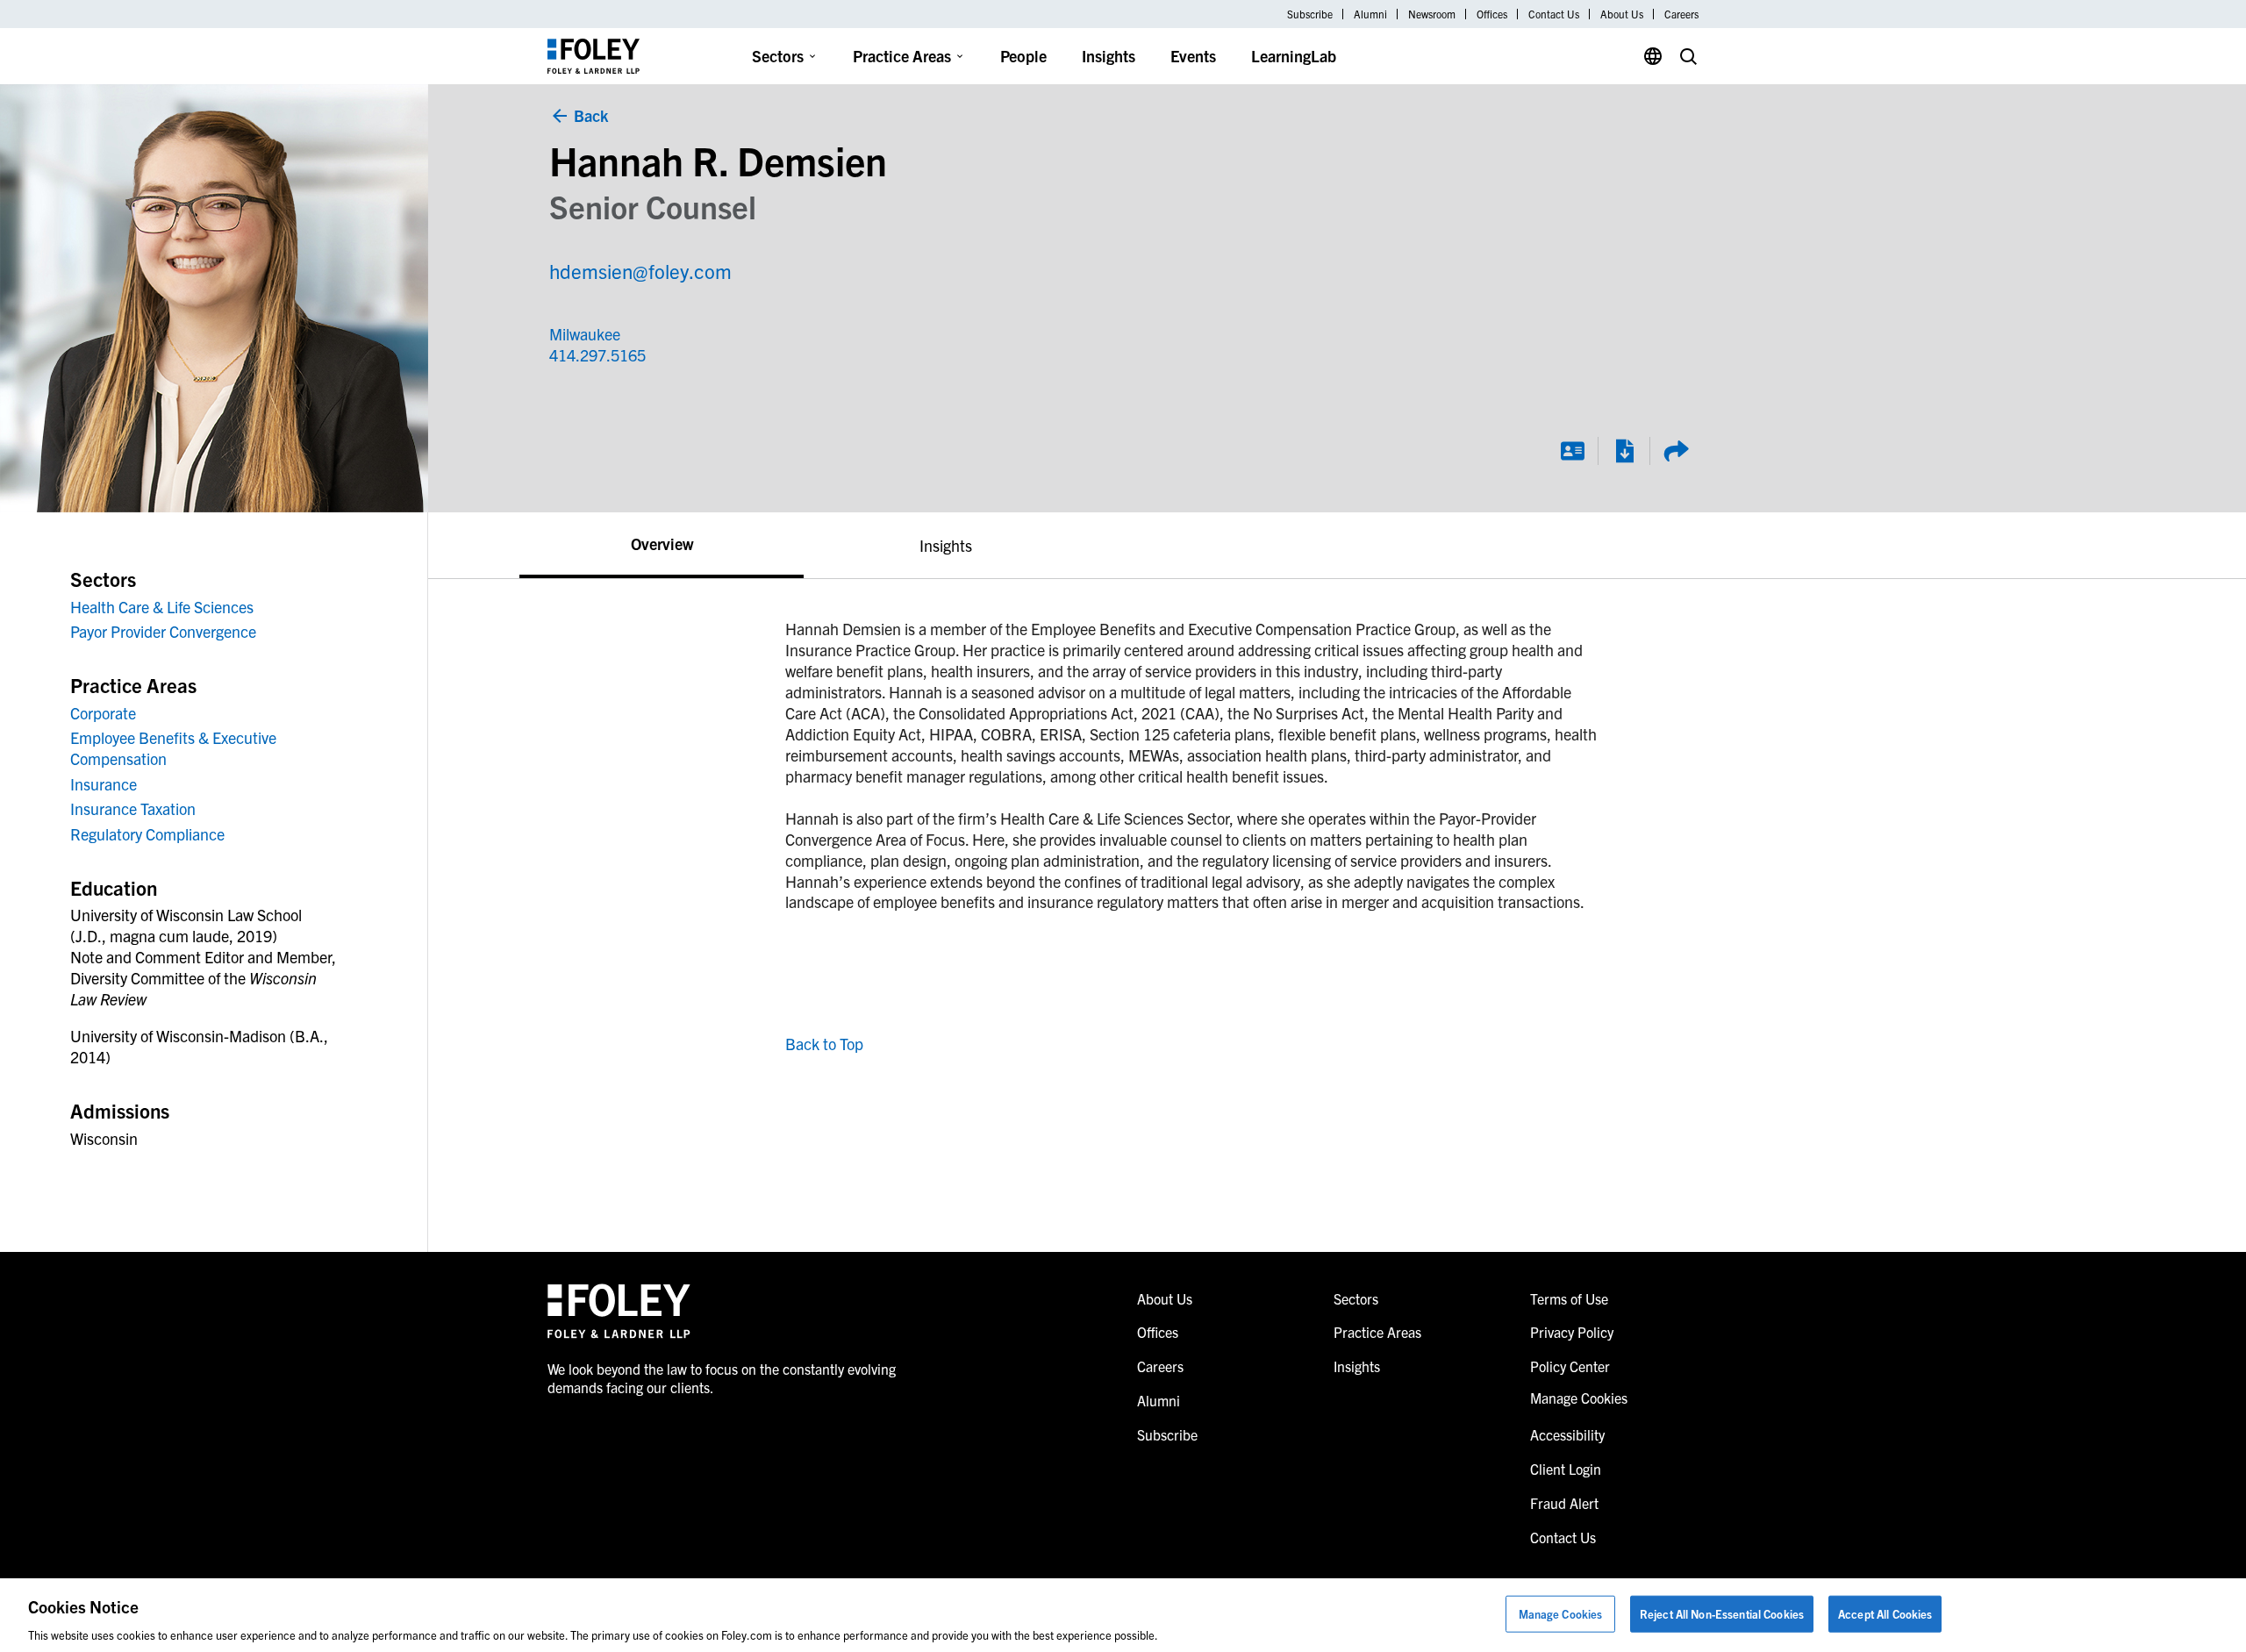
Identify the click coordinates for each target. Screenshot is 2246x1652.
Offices (1492, 14)
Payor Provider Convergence (163, 631)
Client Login (1566, 1469)
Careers (1681, 14)
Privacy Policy (1572, 1332)
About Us (1622, 14)
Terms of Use (1569, 1298)
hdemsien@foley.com (640, 271)
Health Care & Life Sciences (162, 607)
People (1023, 56)
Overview (662, 544)
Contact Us (1554, 14)
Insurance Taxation (133, 808)
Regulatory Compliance (147, 834)
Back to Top (824, 1044)
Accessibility (1567, 1434)
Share (1676, 451)
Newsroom (1432, 14)
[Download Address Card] (1572, 451)
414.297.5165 (597, 355)
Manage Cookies (1561, 1613)
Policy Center (1570, 1366)
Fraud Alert (1564, 1503)
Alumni (1370, 14)
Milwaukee (585, 334)
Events (1193, 56)
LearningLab (1294, 56)
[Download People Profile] (1624, 451)
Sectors (778, 56)
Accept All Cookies (1885, 1613)
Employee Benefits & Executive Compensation (173, 748)
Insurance (104, 784)
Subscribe (1310, 14)
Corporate (103, 713)
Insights (1109, 56)
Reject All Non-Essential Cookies (1722, 1613)
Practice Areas (902, 56)
